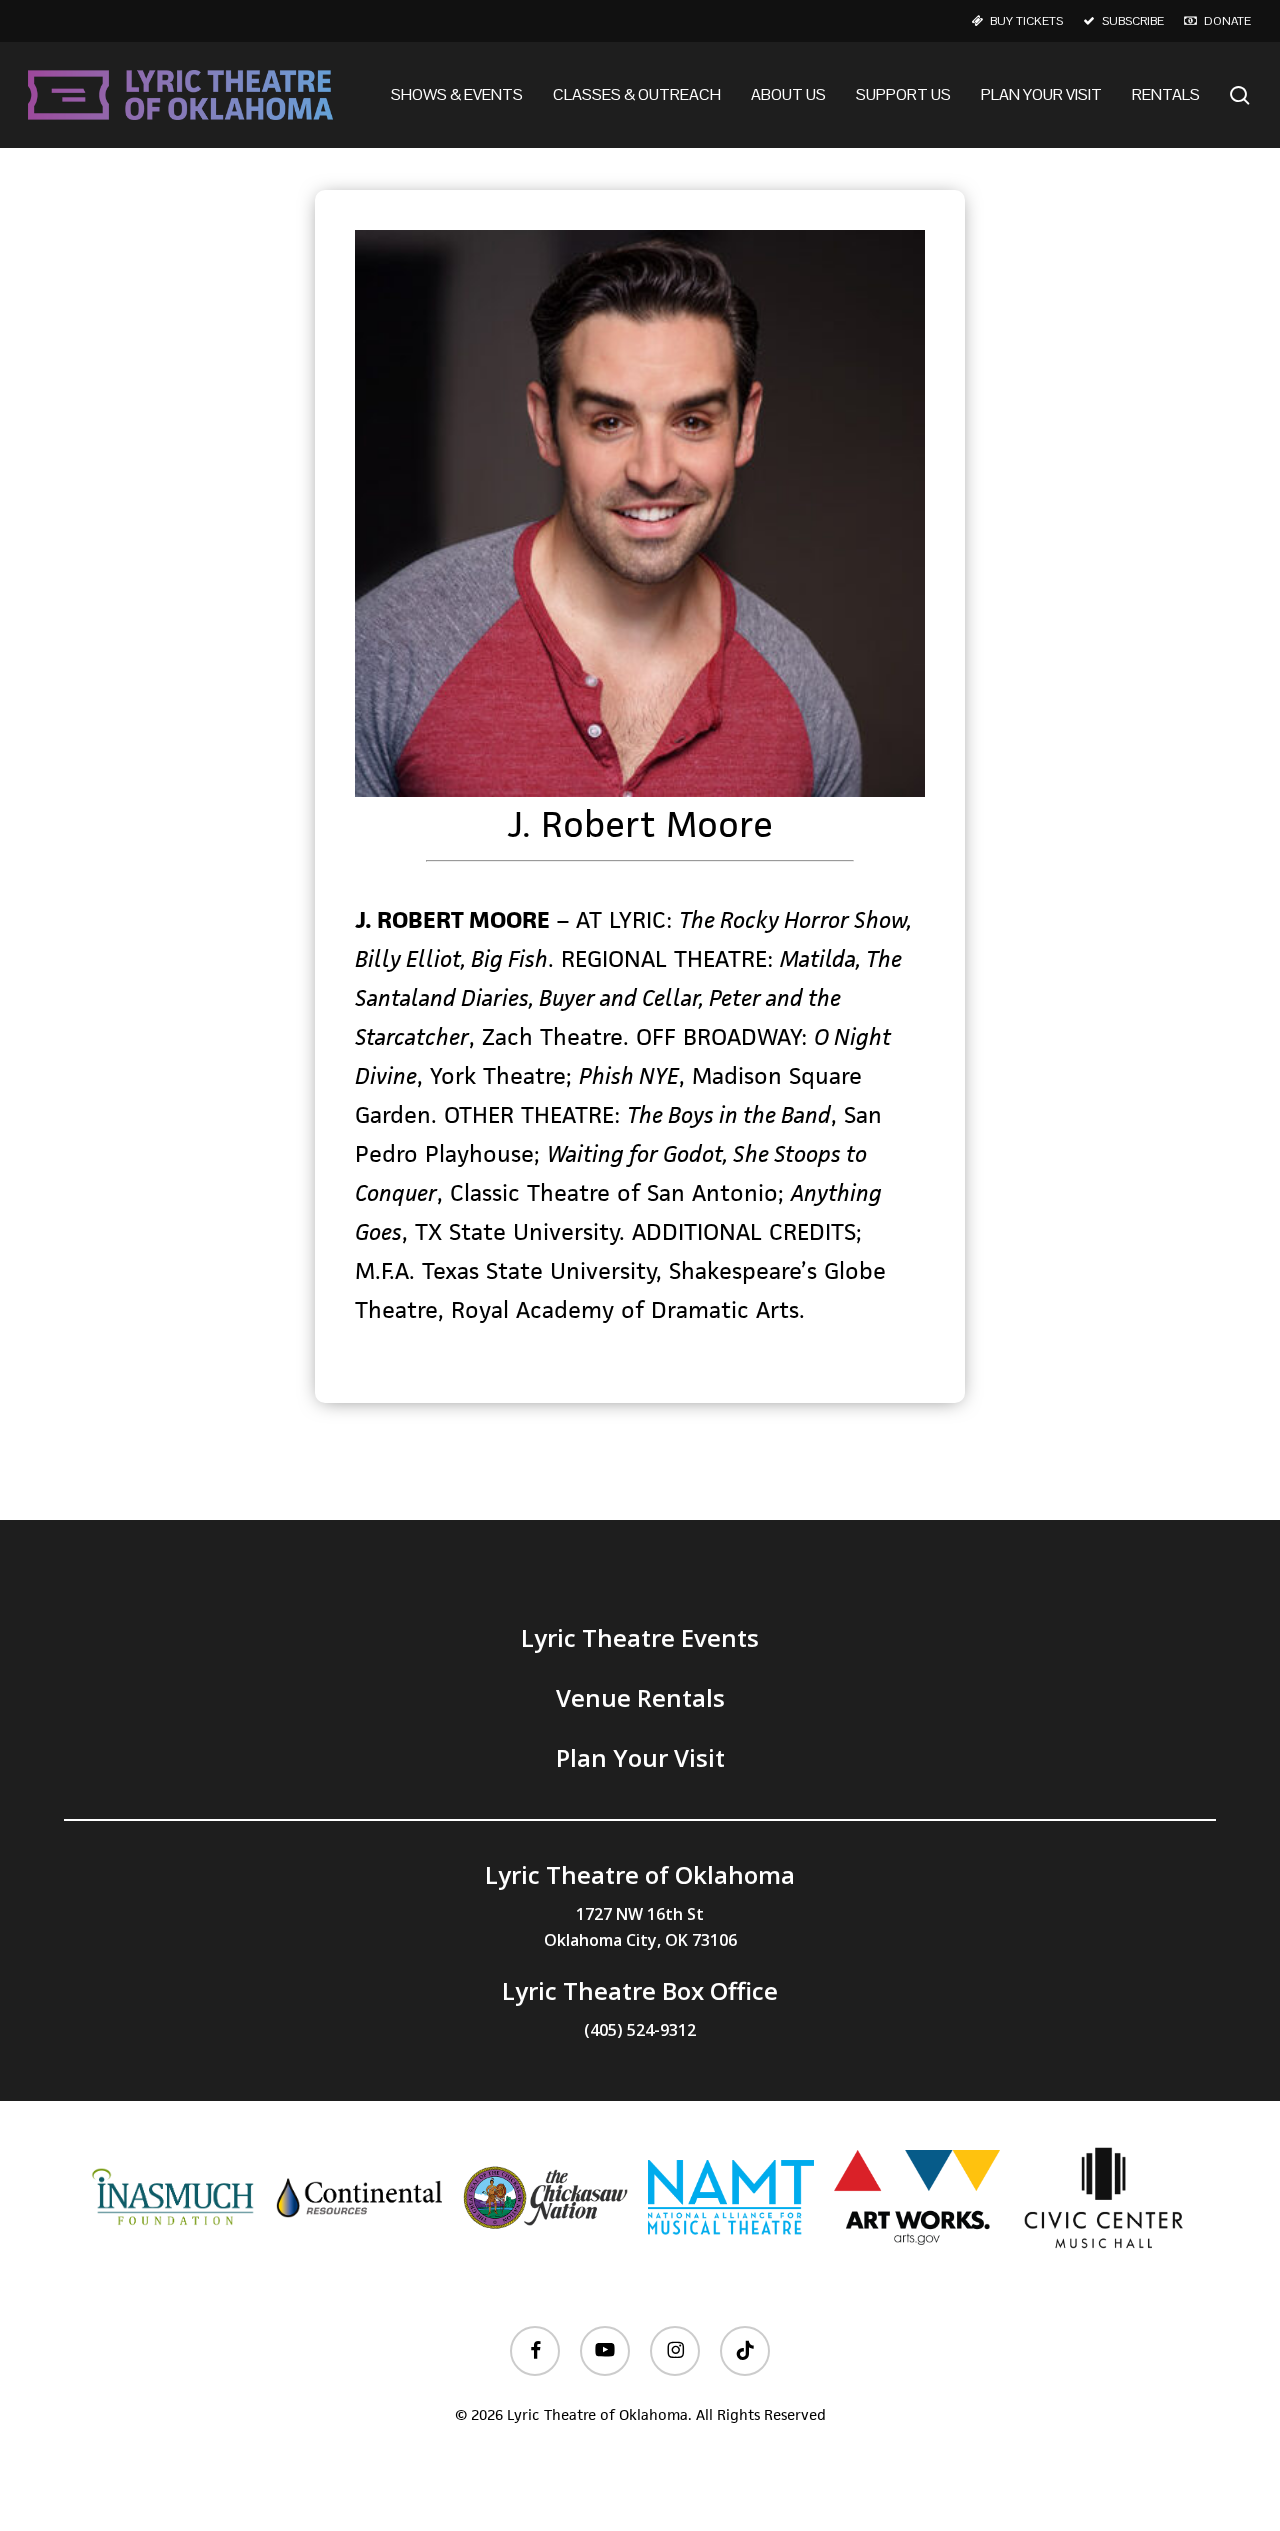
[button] (640, 1638)
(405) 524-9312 (640, 2030)
